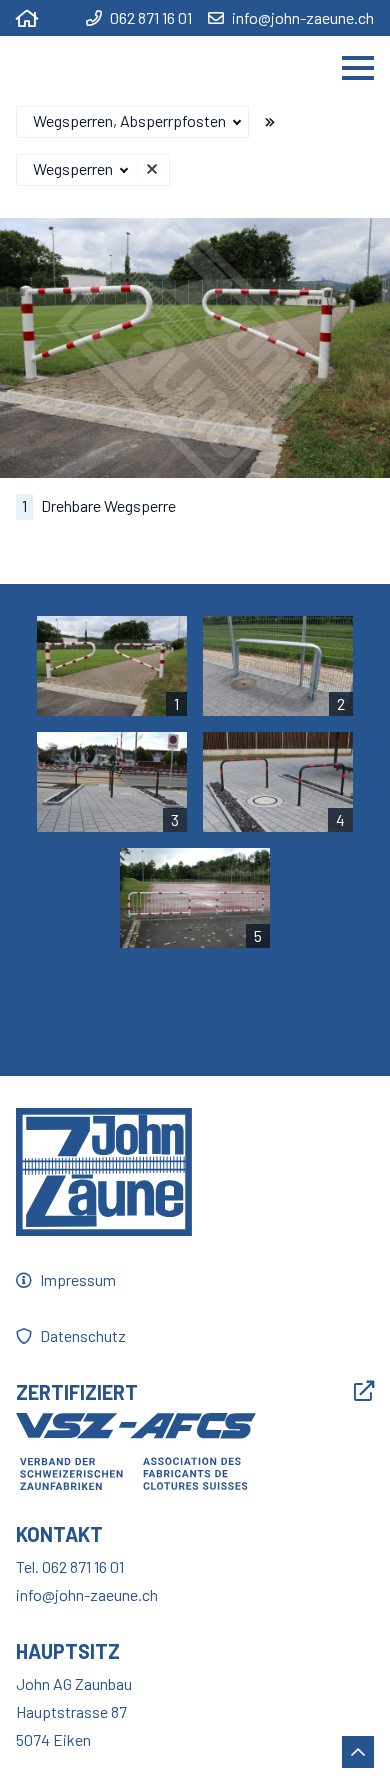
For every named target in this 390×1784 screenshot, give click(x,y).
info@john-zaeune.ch (303, 18)
